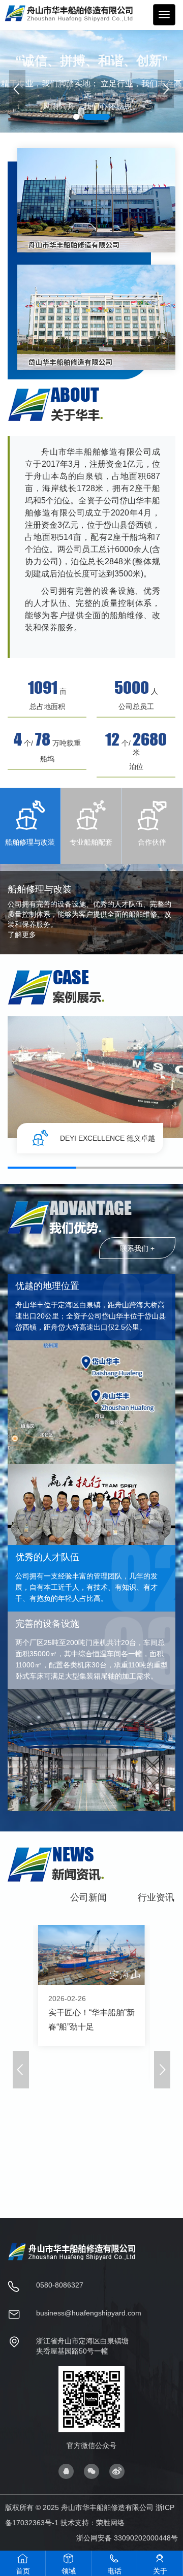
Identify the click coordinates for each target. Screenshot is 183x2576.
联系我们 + (137, 1248)
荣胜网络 (110, 2523)
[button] (166, 89)
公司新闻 (88, 1897)
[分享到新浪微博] (117, 2470)
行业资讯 (156, 1897)
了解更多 (22, 935)
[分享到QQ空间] (66, 2470)
